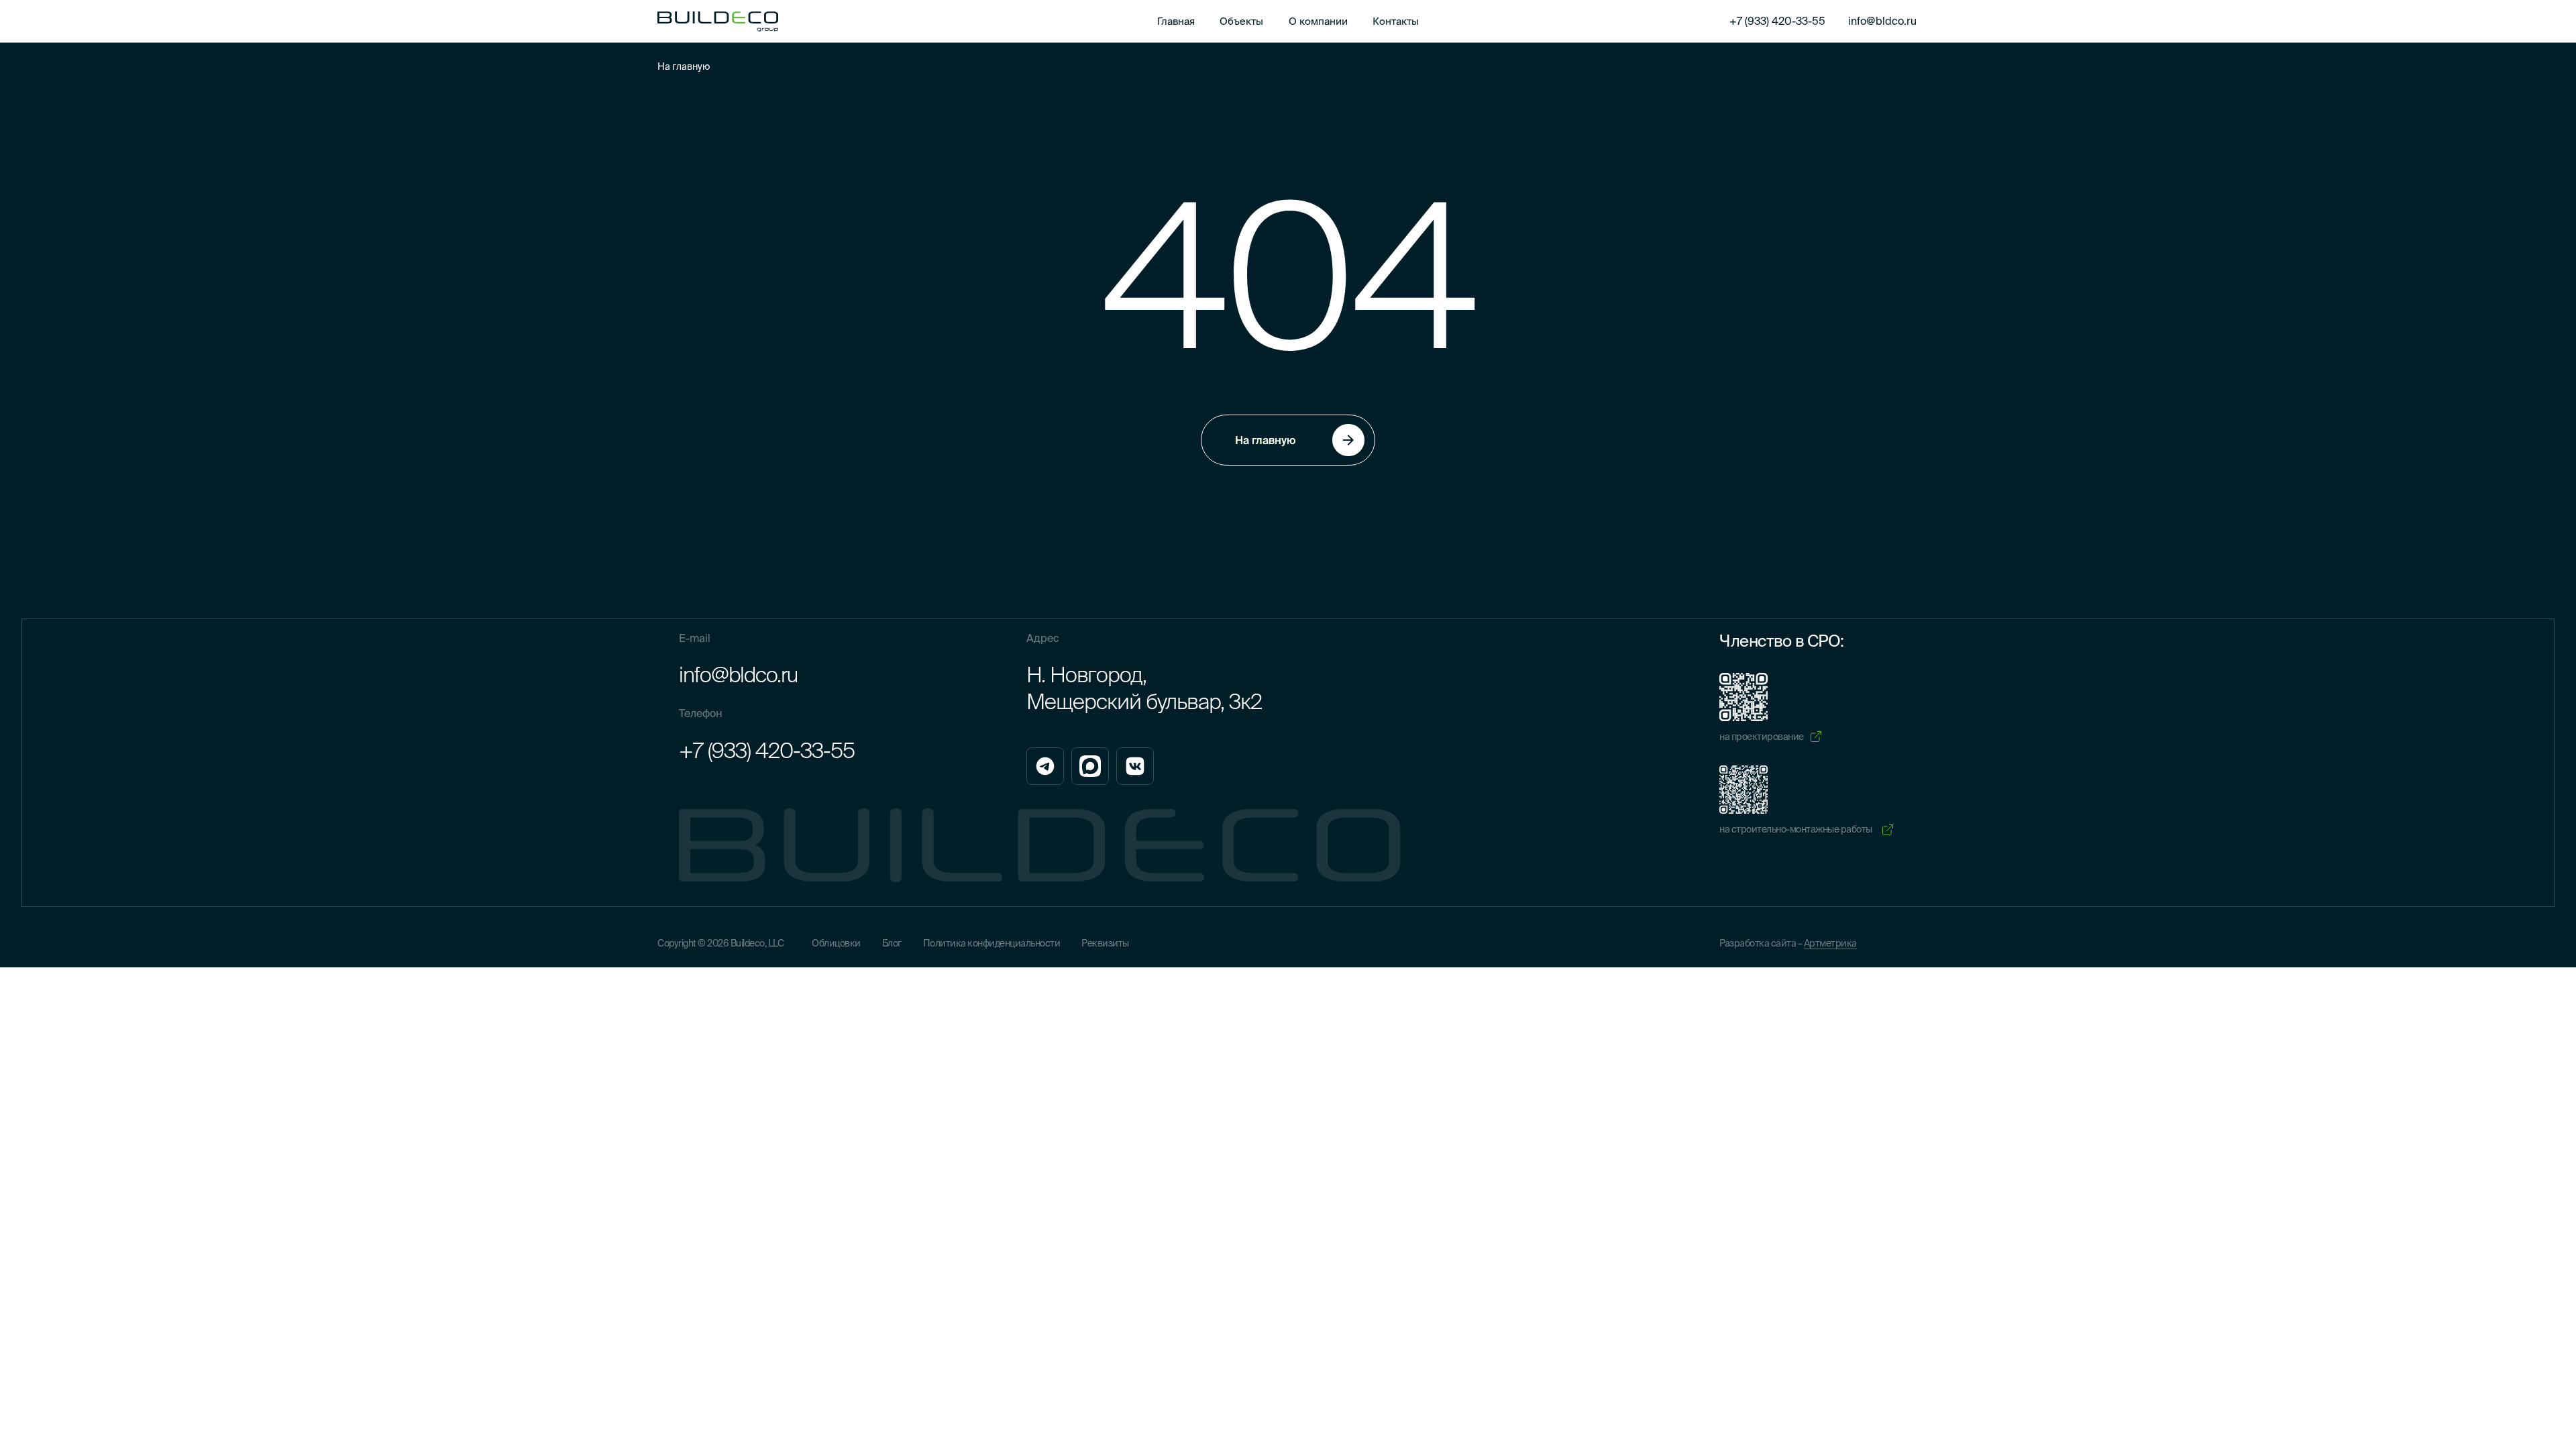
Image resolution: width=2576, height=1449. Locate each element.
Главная (1176, 21)
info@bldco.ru (738, 674)
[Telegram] (1045, 766)
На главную (684, 66)
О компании (1318, 21)
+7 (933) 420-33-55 (767, 750)
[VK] (1135, 766)
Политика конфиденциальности (992, 943)
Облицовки (836, 943)
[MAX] (1090, 766)
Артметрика (1830, 943)
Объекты (1241, 21)
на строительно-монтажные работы (1796, 829)
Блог (892, 943)
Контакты (1396, 21)
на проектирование (1762, 737)
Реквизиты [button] (1105, 943)
